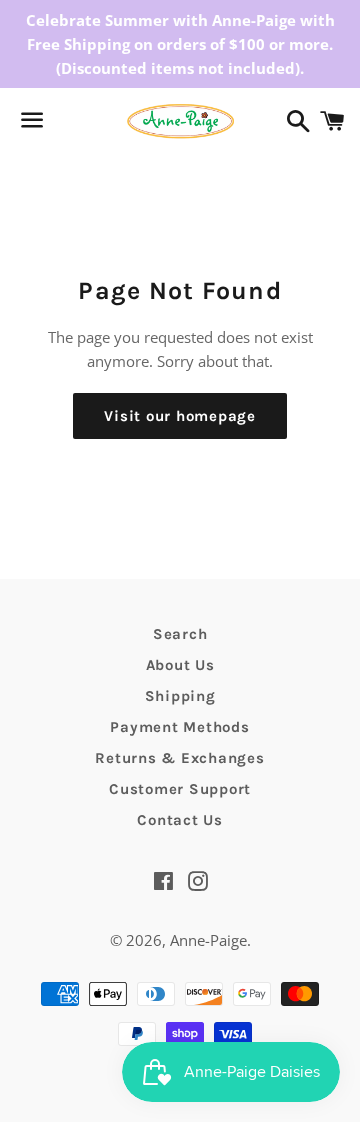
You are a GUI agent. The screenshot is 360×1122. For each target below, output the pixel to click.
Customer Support (180, 789)
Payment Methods (179, 727)
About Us (180, 665)
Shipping (180, 696)
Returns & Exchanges (179, 758)
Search (180, 634)
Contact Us (180, 820)
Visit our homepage (180, 416)
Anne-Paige (208, 940)
